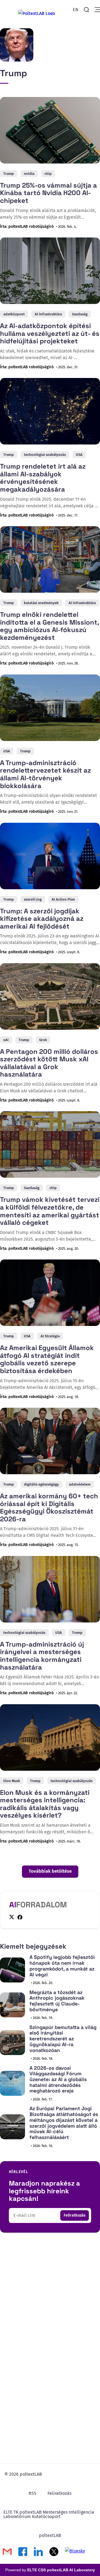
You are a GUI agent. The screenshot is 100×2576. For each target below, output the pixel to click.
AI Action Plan (63, 899)
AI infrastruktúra (48, 314)
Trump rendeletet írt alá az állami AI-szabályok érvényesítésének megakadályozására (43, 478)
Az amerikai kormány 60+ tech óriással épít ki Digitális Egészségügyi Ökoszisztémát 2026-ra (49, 1507)
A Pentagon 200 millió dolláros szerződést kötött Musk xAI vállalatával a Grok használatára (49, 1063)
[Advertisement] (50, 2296)
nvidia (29, 174)
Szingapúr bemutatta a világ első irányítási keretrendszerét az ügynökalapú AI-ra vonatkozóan (63, 2039)
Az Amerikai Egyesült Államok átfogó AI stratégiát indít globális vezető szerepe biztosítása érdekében (47, 1359)
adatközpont (14, 314)
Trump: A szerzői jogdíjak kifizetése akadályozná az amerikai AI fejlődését (42, 919)
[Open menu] (97, 10)
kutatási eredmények (41, 603)
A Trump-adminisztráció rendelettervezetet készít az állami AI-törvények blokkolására (45, 774)
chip (48, 174)
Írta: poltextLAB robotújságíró (27, 227)
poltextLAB (50, 2535)
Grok (43, 1040)
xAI (6, 1040)
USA (79, 455)
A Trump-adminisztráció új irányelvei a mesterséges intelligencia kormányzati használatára (42, 1656)
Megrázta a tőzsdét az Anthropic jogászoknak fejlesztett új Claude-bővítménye (57, 2001)
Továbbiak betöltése (50, 1871)
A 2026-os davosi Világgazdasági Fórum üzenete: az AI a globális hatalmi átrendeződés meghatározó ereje (58, 2079)
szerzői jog (33, 899)
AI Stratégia (50, 1336)
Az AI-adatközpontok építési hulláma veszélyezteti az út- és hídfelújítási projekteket (50, 333)
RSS (32, 2493)
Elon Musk (12, 1781)
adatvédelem (80, 1484)
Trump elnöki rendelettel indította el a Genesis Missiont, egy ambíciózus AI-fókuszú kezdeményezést (49, 626)
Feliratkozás (75, 2215)
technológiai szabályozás (45, 455)
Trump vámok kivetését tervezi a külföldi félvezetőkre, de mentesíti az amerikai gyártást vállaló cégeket (50, 1211)
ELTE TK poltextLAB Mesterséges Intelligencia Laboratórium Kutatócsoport (49, 2514)
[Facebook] (20, 1917)
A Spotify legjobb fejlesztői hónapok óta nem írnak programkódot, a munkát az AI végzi (62, 1966)
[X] (12, 1917)
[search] (86, 10)
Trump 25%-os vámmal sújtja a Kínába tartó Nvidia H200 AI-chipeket (48, 193)
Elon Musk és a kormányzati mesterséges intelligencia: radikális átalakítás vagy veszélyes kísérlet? (45, 1804)
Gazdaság (80, 314)
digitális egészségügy (41, 1484)
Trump (9, 174)
